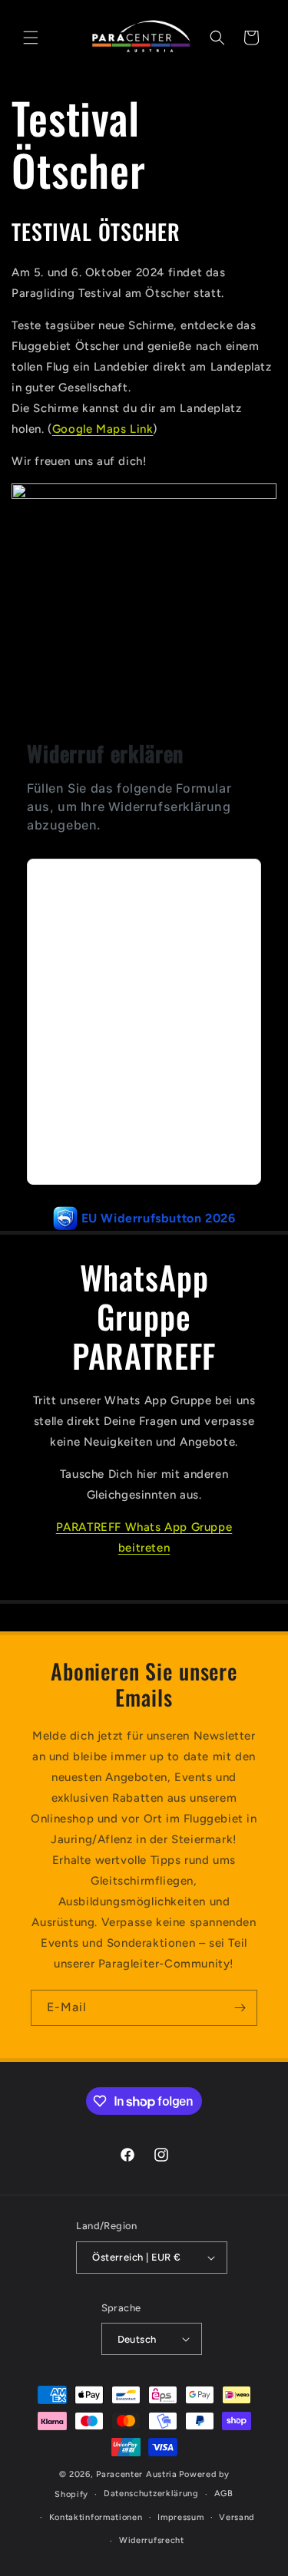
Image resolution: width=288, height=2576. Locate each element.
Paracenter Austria (137, 2474)
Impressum (180, 2517)
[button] (31, 38)
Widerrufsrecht (152, 2540)
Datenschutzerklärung (151, 2494)
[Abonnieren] (240, 2008)
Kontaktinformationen (96, 2517)
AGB (224, 2494)
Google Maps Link (103, 429)
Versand (237, 2517)
